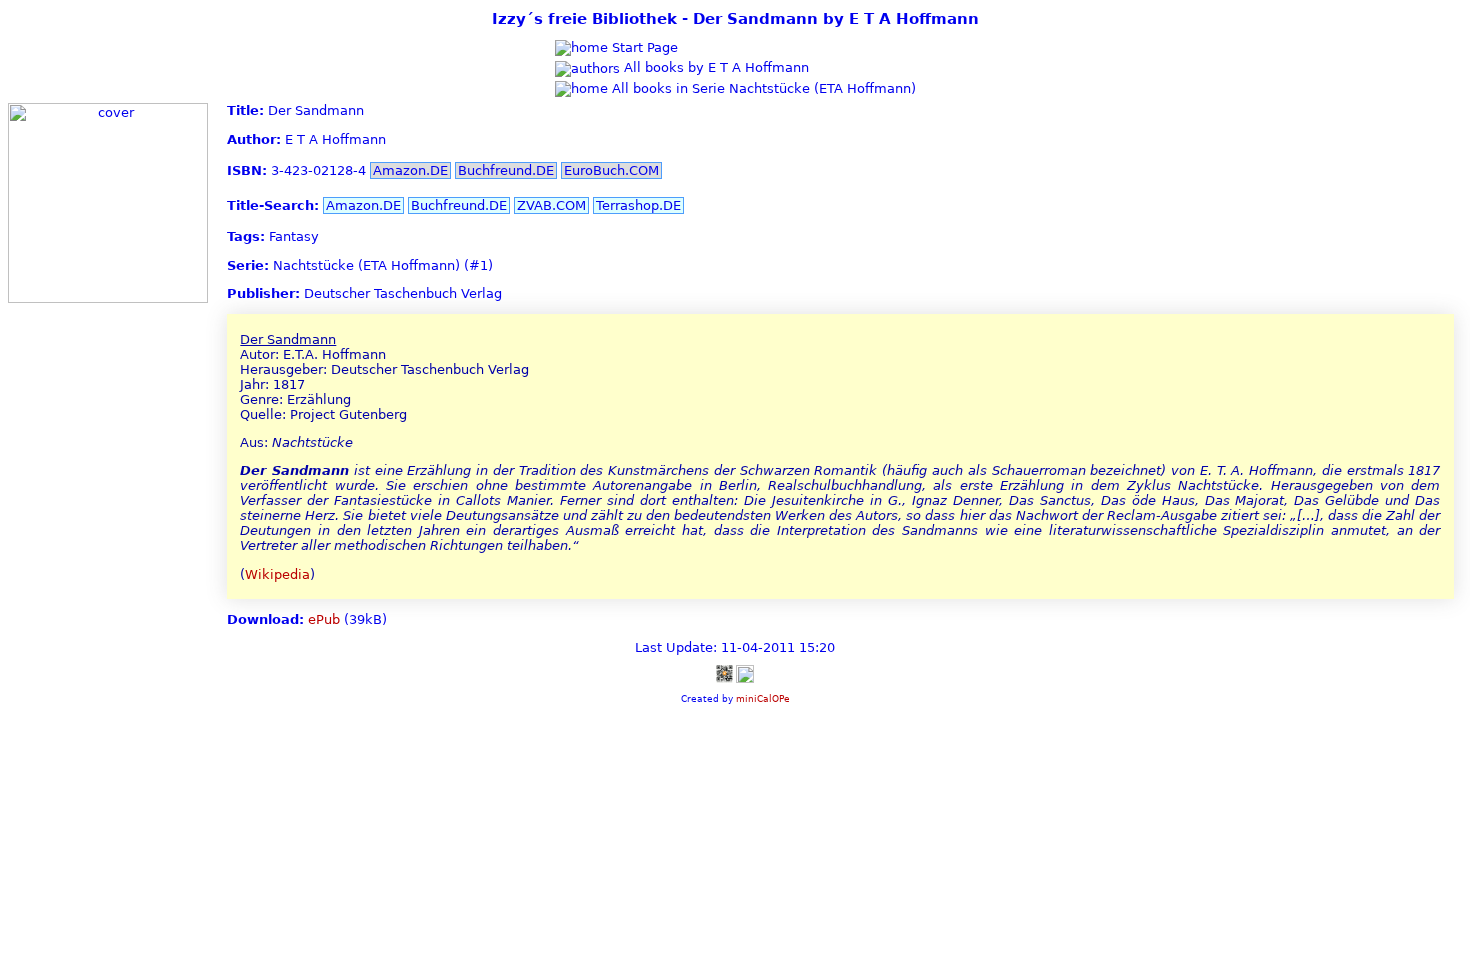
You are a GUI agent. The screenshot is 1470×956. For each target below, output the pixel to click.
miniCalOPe (763, 698)
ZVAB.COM (551, 205)
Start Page (643, 47)
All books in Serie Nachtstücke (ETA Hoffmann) (762, 88)
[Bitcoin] (724, 673)
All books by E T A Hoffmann (714, 67)
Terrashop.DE (638, 205)
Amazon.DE (410, 170)
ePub (324, 619)
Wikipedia (277, 574)
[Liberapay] (745, 673)
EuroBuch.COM (611, 170)
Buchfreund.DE (506, 170)
